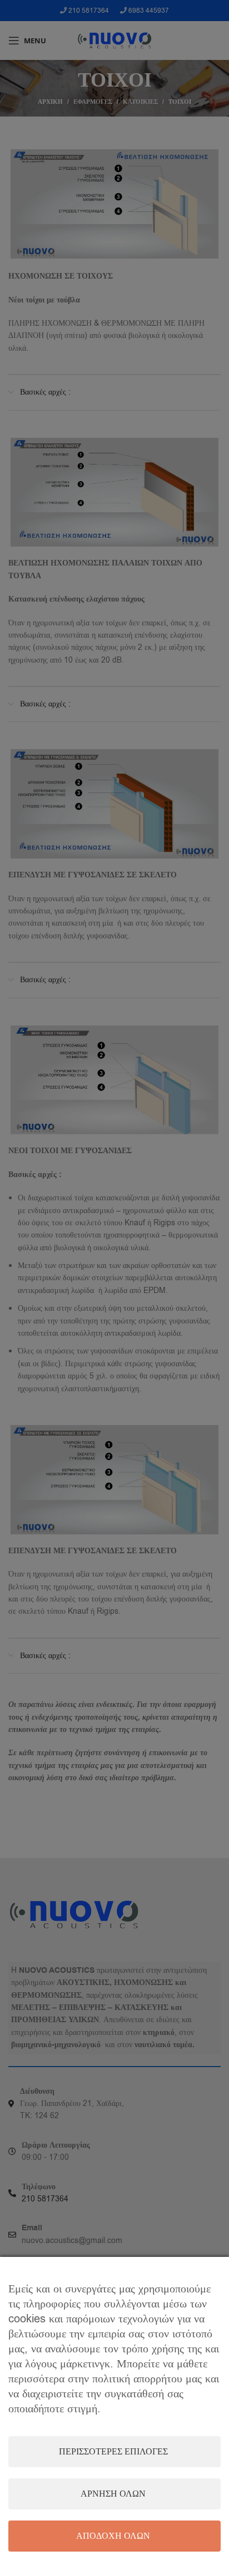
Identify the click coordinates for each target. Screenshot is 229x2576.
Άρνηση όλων (113, 2494)
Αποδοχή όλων (113, 2536)
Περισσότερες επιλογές (113, 2452)
